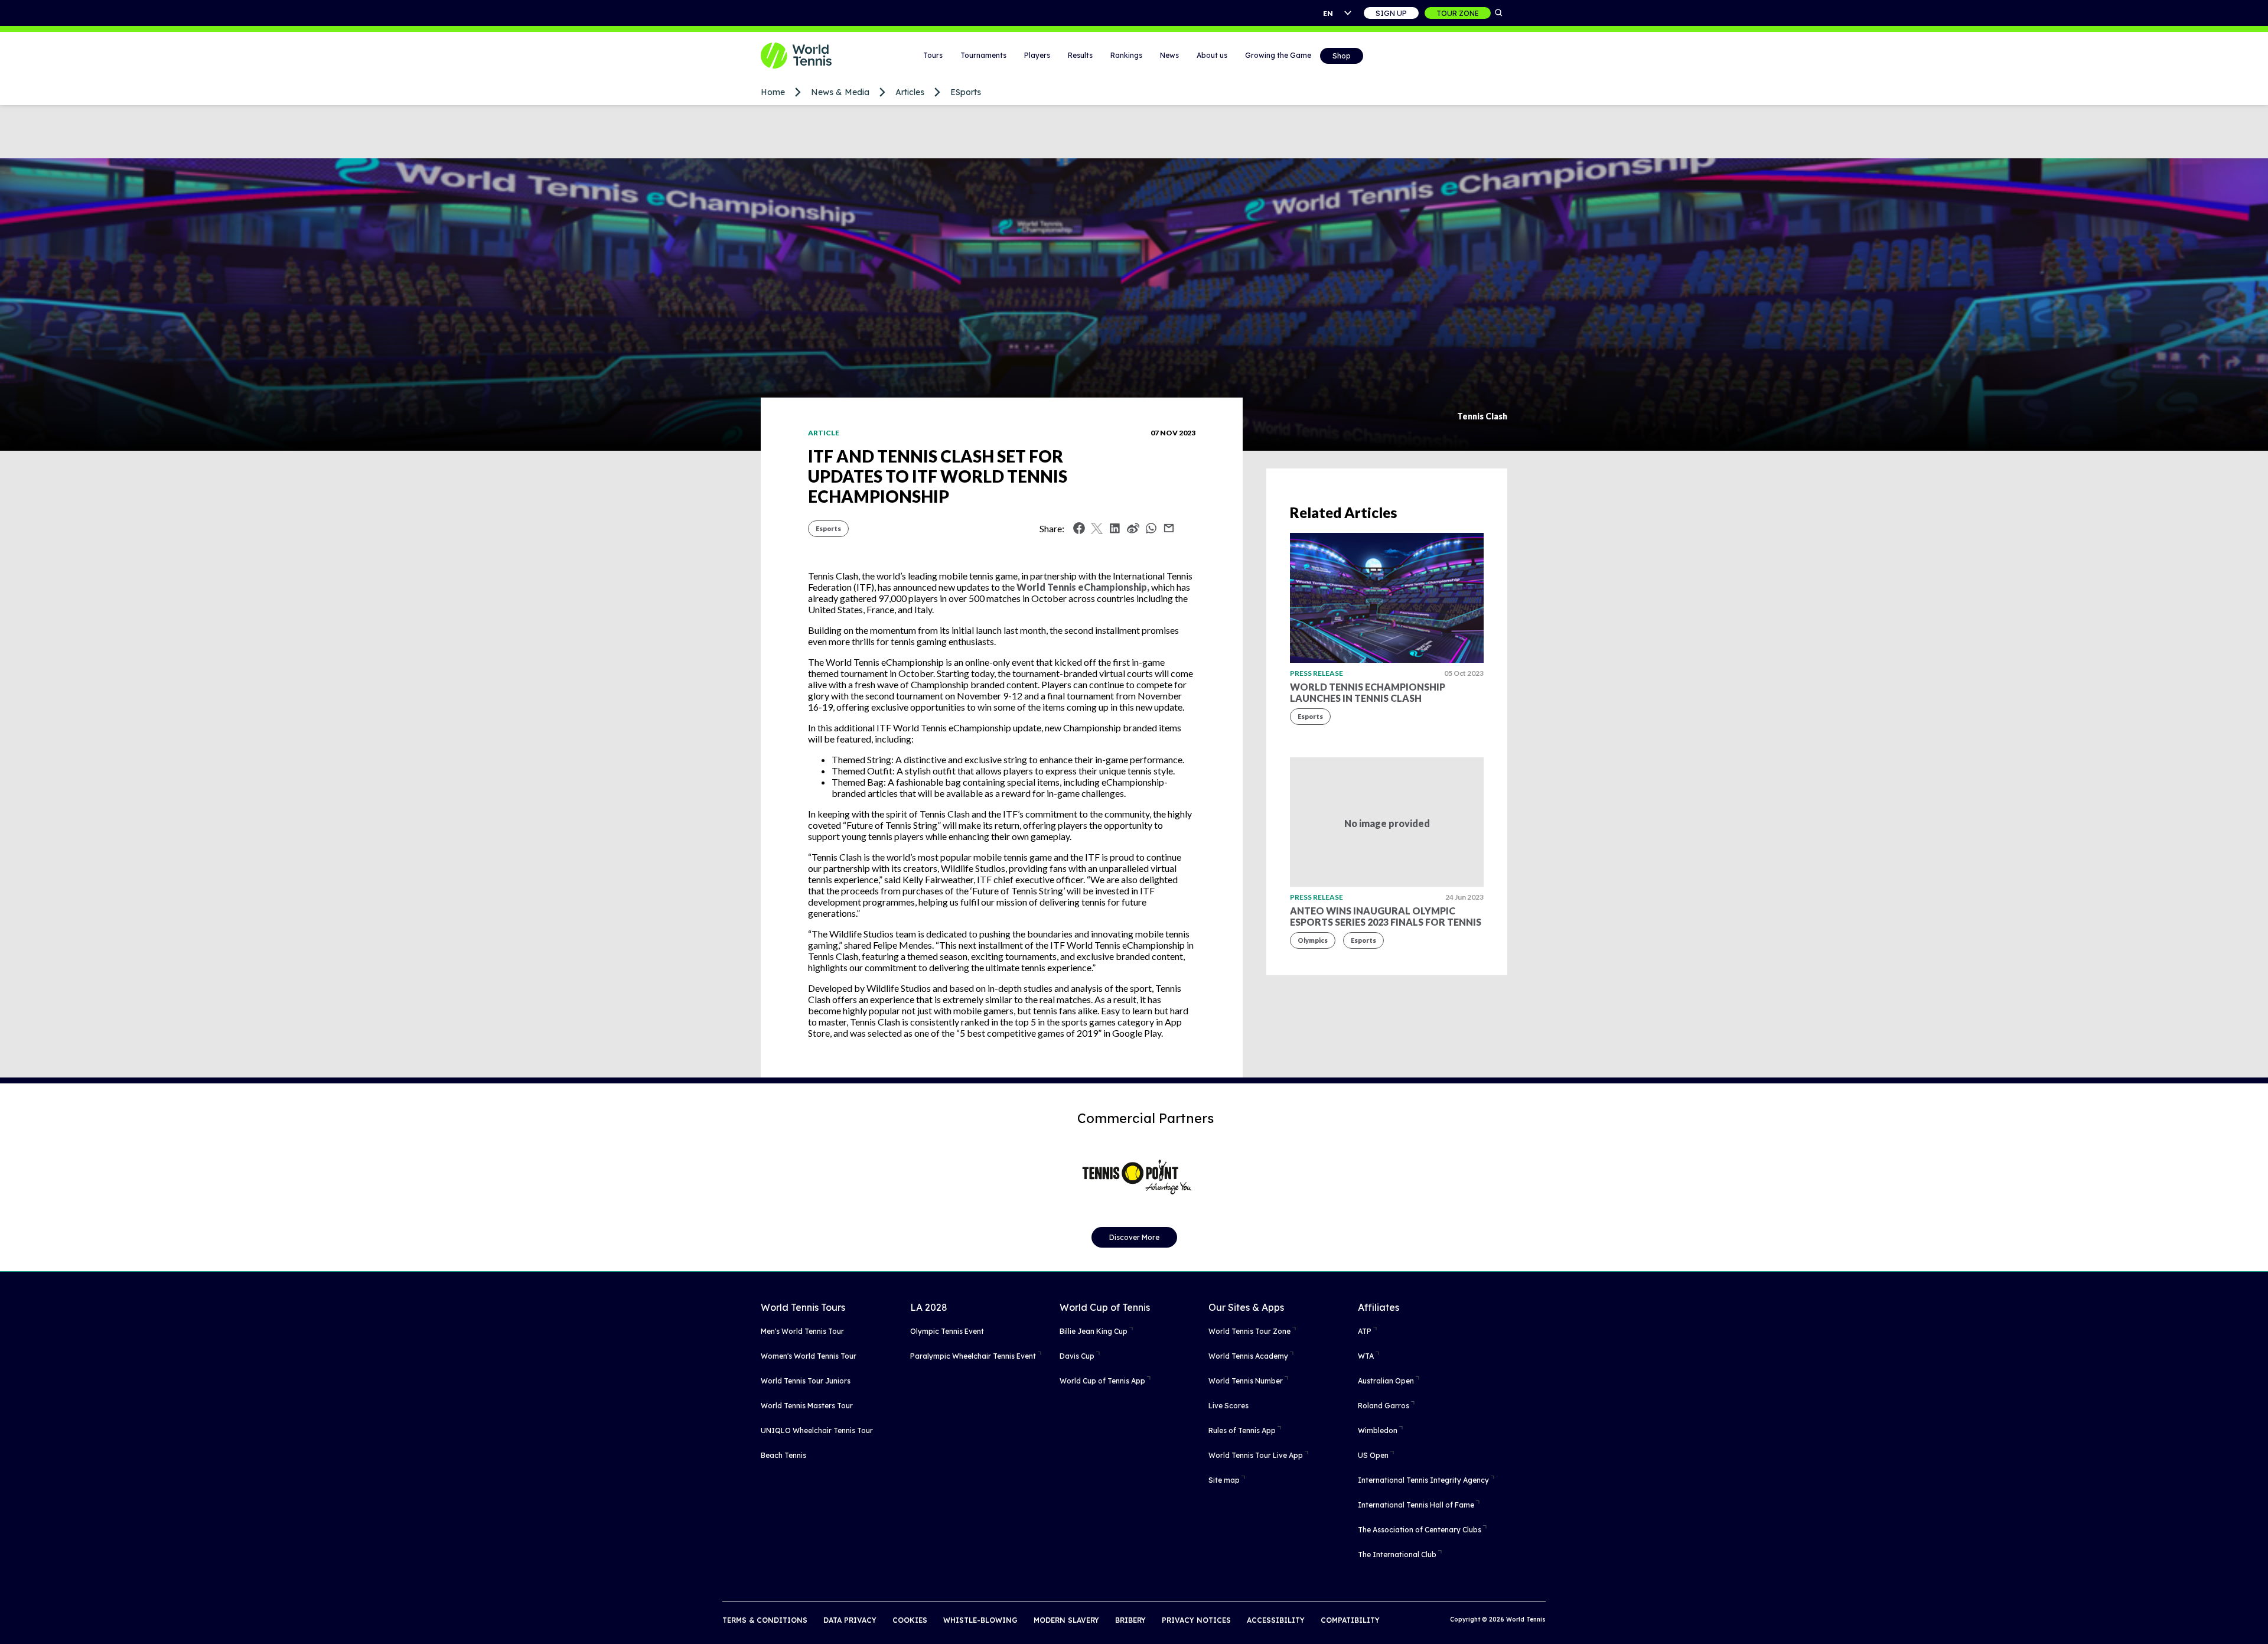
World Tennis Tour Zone (1249, 1331)
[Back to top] (2258, 1622)
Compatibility (1350, 1620)
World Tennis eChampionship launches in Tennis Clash (1368, 692)
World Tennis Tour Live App (1256, 1455)
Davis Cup (1077, 1356)
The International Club (1397, 1555)
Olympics (1313, 940)
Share (1154, 531)
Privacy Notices (1196, 1620)
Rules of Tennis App (1242, 1430)
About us (1212, 55)
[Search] (1499, 13)
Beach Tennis (783, 1455)
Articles (910, 92)
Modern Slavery (1066, 1620)
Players (1037, 55)
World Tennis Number (1246, 1381)
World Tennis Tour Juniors (806, 1381)
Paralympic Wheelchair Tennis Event (973, 1356)
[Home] (811, 56)
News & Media (840, 92)
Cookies (910, 1620)
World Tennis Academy (1248, 1356)
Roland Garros (1384, 1406)
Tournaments (983, 55)
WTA (1366, 1356)
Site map (1224, 1480)
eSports (966, 92)
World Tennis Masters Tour (807, 1406)
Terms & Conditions (765, 1620)
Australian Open (1386, 1381)
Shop (1342, 56)
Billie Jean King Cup (1094, 1331)
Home (773, 92)
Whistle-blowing (980, 1620)
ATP (1365, 1331)
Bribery (1130, 1620)
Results (1080, 55)
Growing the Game (1278, 55)
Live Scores (1228, 1406)
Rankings (1126, 55)
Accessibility (1276, 1620)
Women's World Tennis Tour (809, 1356)
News (1169, 55)
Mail (1169, 528)
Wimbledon (1378, 1430)
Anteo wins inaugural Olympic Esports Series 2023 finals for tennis (1386, 916)
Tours (933, 55)
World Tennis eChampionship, (1083, 587)
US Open (1373, 1455)
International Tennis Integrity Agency (1423, 1480)
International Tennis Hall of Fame (1416, 1505)
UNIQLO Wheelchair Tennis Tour (817, 1430)
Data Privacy (850, 1620)
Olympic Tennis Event (947, 1331)
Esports (828, 528)
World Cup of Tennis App (1102, 1381)
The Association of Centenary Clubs (1420, 1530)
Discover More (1134, 1237)
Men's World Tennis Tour (802, 1331)
